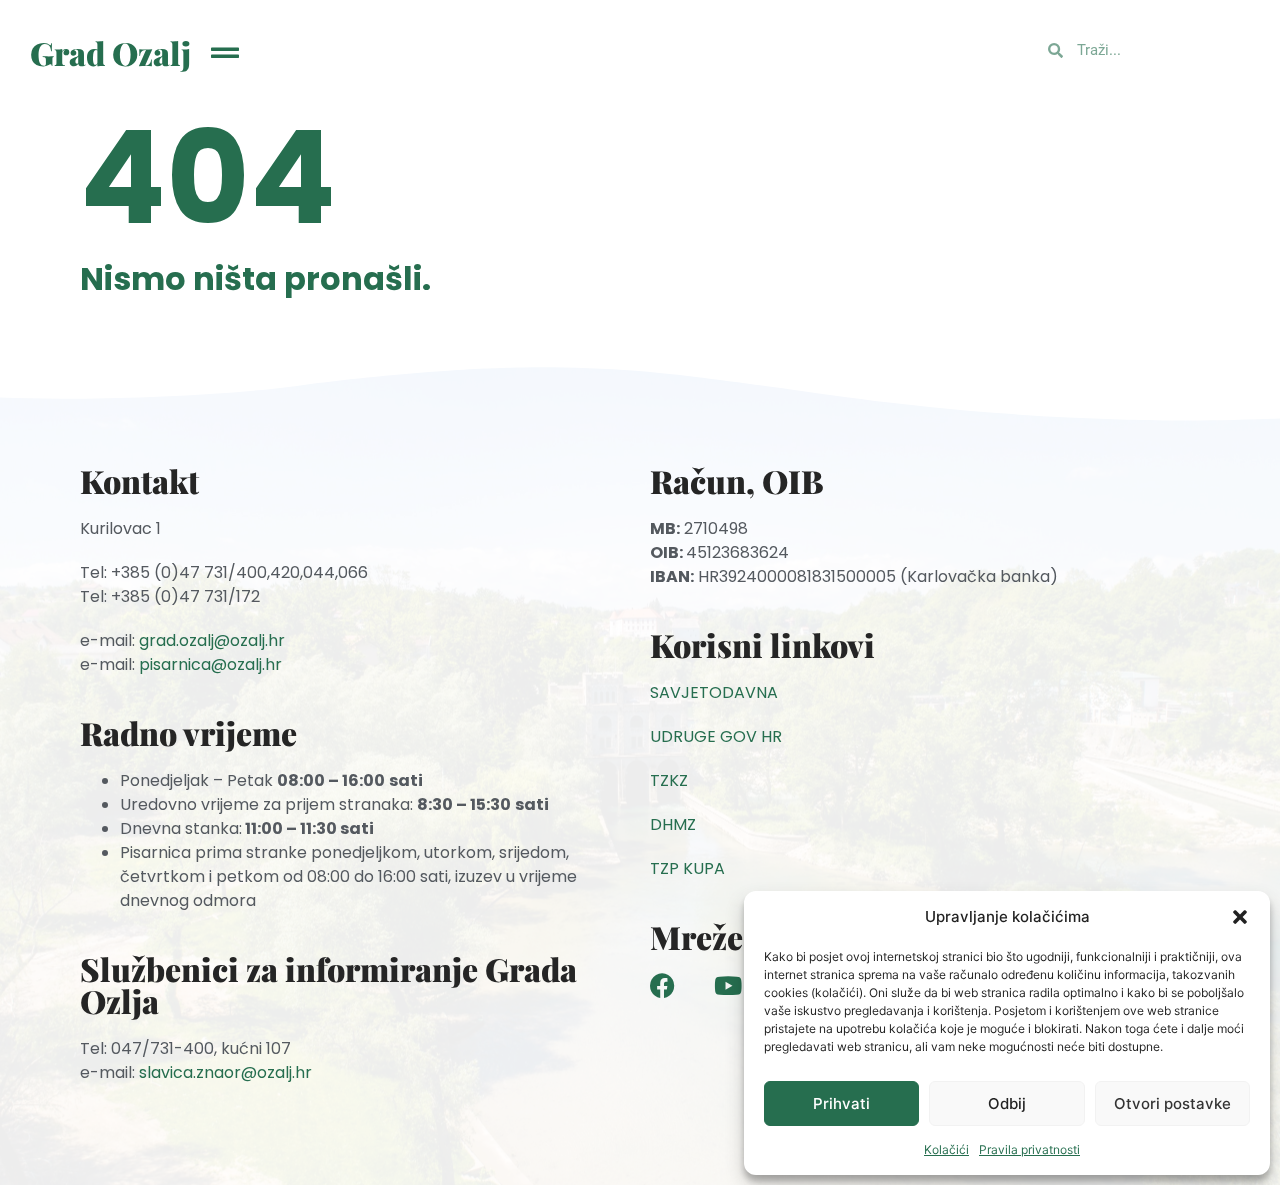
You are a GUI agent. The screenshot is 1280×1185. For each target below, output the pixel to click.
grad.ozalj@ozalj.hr (212, 640)
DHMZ (673, 824)
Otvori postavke (1172, 1103)
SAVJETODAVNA (714, 692)
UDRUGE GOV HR (716, 736)
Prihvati (841, 1103)
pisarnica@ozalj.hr (210, 664)
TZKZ (669, 780)
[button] (1240, 917)
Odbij (1007, 1103)
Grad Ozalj (110, 52)
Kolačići (946, 1149)
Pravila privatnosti (1029, 1149)
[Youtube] (727, 985)
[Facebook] (662, 985)
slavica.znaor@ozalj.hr (225, 1072)
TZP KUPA (687, 868)
